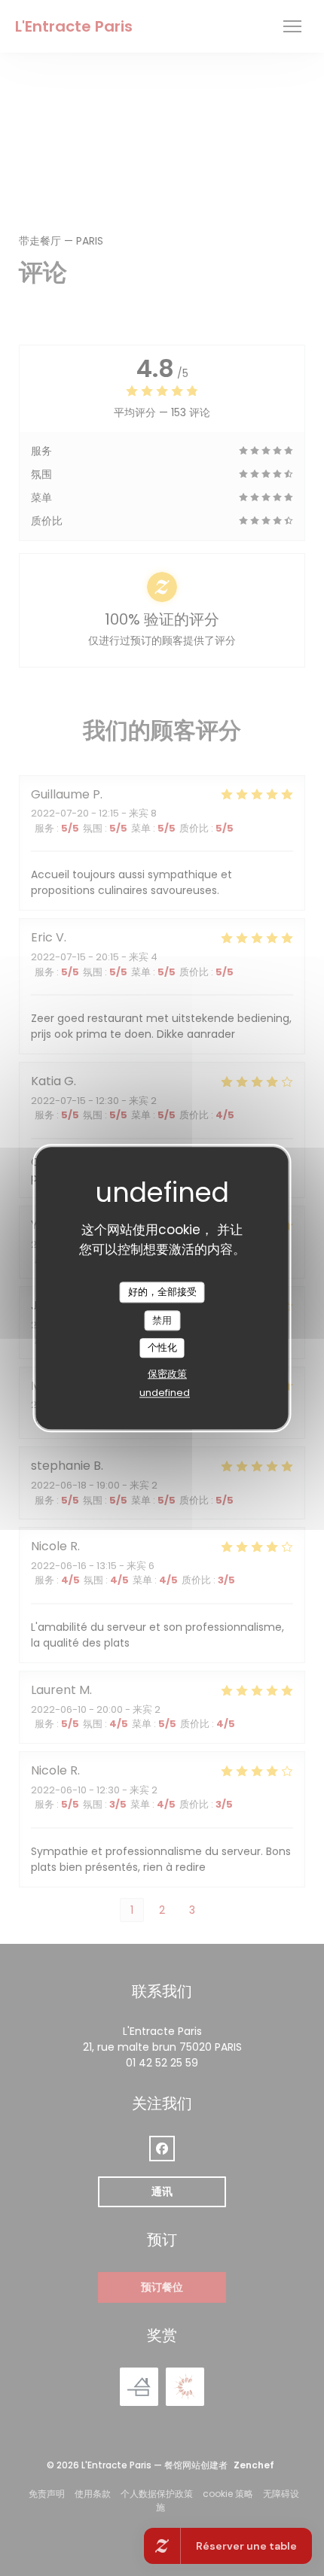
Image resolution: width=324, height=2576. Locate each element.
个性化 (162, 1348)
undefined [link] (165, 1393)
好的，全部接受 (162, 1292)
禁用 (162, 1320)
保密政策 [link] (167, 1374)
